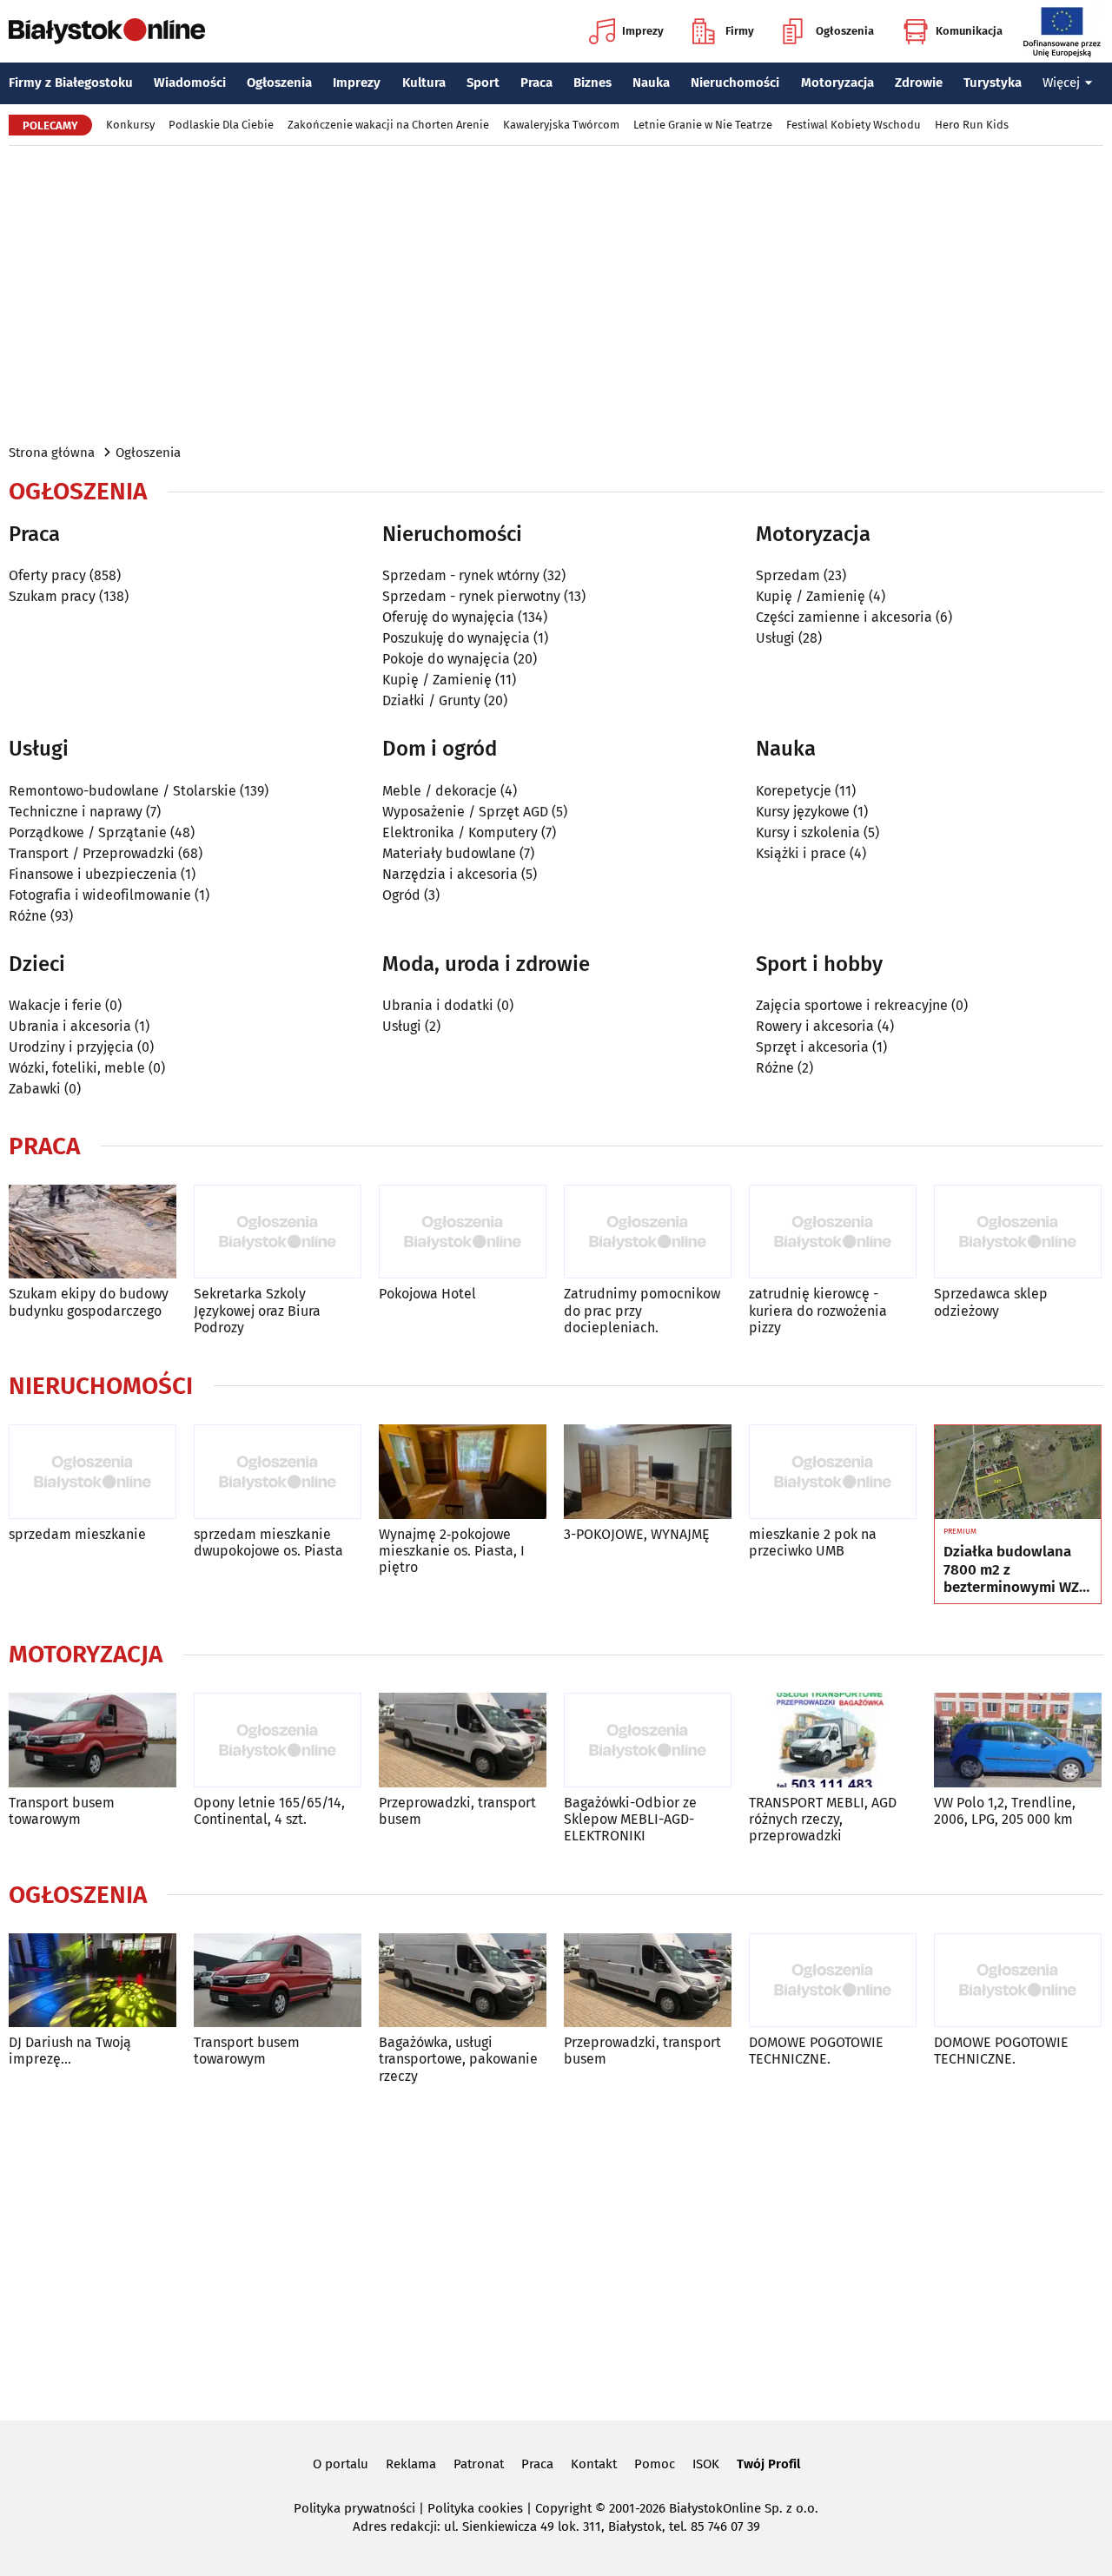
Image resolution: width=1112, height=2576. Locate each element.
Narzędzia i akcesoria (450, 874)
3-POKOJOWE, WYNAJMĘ (637, 1534)
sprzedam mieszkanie (77, 1534)
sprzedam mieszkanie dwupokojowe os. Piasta (268, 1542)
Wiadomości (190, 83)
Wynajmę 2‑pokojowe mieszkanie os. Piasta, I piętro (452, 1551)
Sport (483, 83)
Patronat (479, 2464)
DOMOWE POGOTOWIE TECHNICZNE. (816, 2051)
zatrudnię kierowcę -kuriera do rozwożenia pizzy (818, 1310)
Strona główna (52, 452)
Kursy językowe (803, 812)
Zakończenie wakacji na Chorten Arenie (388, 125)
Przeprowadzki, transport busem (457, 1811)
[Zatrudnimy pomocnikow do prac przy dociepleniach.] (648, 1232)
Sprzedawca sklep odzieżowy (991, 1302)
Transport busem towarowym (62, 1811)
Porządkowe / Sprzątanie (88, 832)
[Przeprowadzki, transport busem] (463, 1740)
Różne (28, 916)
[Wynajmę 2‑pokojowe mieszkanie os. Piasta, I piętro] (463, 1472)
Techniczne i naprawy (76, 812)
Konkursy (130, 125)
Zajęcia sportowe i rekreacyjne (852, 1005)
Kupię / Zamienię (437, 680)
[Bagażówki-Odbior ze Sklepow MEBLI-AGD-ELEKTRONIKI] (648, 1740)
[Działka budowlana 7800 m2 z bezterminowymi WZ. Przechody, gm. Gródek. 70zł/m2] (1018, 1472)
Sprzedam (788, 575)
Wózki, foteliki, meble (77, 1068)
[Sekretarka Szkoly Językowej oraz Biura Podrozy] (278, 1232)
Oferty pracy (47, 575)
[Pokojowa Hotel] (463, 1232)
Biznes (592, 83)
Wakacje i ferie (55, 1005)
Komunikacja (969, 31)
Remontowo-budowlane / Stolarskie (122, 791)
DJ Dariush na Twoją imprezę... (70, 2051)
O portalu (341, 2464)
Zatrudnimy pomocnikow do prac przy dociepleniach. (642, 1310)
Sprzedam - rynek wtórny (461, 575)
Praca (536, 83)
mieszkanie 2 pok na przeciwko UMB (813, 1542)
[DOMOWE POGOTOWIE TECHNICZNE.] (833, 1981)
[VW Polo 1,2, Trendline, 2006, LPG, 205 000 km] (1018, 1740)
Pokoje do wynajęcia (446, 659)
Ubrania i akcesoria (70, 1026)
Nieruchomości (735, 83)
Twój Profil (768, 2464)
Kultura (424, 83)
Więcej (1061, 83)
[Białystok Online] (107, 31)
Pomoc (655, 2464)
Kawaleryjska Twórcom (561, 125)
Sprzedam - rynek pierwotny (471, 596)
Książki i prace (801, 853)
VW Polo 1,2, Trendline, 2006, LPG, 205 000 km (1005, 1811)
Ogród (401, 895)
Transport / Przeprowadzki (92, 853)
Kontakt (594, 2464)
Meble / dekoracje (440, 791)
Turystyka (993, 83)
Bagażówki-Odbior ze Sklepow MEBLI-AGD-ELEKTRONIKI (630, 1819)
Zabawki (35, 1089)
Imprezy (643, 31)
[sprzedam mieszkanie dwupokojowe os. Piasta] (278, 1472)
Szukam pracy (52, 596)
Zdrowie (919, 83)
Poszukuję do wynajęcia (456, 638)
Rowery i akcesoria (815, 1026)
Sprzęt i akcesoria (812, 1047)
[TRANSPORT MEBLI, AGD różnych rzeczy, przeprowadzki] (833, 1740)
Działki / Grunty (431, 700)
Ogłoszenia (845, 31)
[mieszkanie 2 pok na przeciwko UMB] (833, 1472)
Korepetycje (794, 791)
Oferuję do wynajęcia (448, 617)
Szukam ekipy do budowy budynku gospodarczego (89, 1302)
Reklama (411, 2464)
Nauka (651, 83)
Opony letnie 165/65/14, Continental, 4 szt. (269, 1811)
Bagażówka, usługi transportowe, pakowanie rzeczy (458, 2059)
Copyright (563, 2508)
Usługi (775, 638)
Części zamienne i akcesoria (844, 617)
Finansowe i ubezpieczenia (93, 874)
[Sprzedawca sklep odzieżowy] (1018, 1232)
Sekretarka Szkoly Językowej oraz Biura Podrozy (257, 1310)
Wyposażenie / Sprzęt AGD (465, 812)
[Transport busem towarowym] (93, 1740)
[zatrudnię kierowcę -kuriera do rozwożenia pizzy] (833, 1232)
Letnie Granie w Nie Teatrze (703, 125)
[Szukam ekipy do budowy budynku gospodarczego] (93, 1232)
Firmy (740, 31)
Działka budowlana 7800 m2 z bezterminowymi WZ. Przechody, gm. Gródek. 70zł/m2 (1013, 1570)
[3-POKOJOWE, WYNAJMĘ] (648, 1472)
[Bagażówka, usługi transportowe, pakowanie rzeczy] (463, 1981)
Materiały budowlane (449, 853)
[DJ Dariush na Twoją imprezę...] (93, 1981)
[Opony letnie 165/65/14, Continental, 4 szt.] (278, 1740)
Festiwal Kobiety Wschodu (854, 125)
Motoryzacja (837, 83)
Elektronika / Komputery (460, 832)
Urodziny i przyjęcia (71, 1047)
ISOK (706, 2464)
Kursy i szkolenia (808, 832)
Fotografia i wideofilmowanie (100, 895)
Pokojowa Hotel (427, 1294)
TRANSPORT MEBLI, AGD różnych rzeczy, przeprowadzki (823, 1819)
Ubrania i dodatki (438, 1005)
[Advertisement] (556, 294)
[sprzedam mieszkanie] (93, 1472)
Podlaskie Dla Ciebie (221, 125)
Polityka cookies (475, 2508)
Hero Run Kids (972, 125)
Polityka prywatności (354, 2508)
